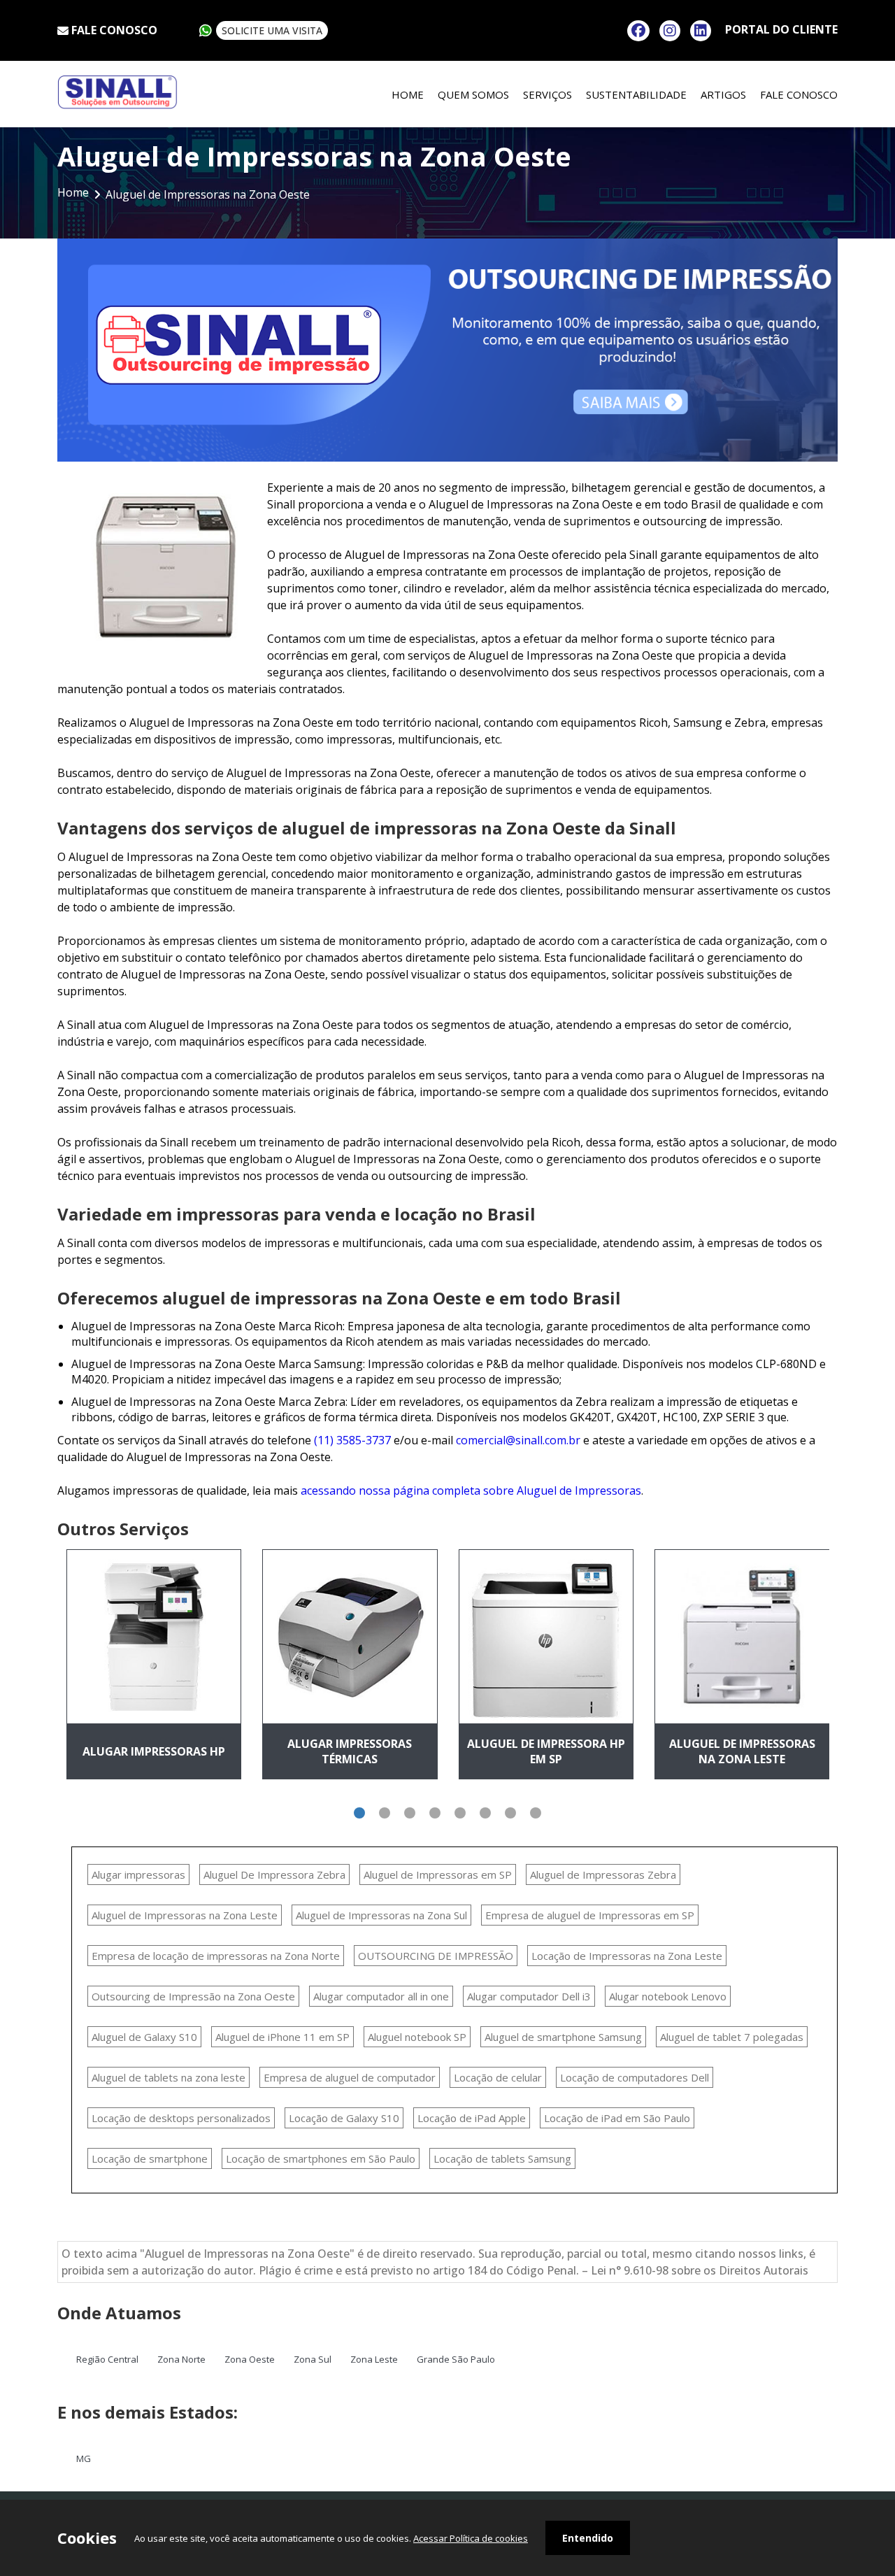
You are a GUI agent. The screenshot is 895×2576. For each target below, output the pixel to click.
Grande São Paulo (456, 2359)
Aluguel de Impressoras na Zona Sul (381, 1915)
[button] (359, 1813)
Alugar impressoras (138, 1874)
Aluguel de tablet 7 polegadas (732, 2037)
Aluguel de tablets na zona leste (169, 2077)
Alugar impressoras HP (154, 1751)
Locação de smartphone (150, 2158)
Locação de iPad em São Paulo (617, 2118)
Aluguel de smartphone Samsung (563, 2037)
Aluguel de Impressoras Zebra (603, 1874)
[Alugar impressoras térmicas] (350, 1637)
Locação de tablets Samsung (502, 2158)
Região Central (107, 2359)
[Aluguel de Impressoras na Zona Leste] (742, 1637)
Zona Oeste (250, 2359)
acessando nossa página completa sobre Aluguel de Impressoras (471, 1490)
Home (408, 94)
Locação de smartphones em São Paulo (321, 2158)
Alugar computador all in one (381, 1996)
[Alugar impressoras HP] (154, 1637)
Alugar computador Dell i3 (529, 1996)
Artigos (723, 94)
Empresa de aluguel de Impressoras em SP (590, 1915)
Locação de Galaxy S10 (344, 2118)
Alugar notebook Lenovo (668, 1996)
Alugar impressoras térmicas (350, 1751)
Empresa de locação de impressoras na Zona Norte (216, 1956)
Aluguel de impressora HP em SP (546, 1751)
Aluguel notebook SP (417, 2037)
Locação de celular (498, 2077)
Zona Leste (374, 2359)
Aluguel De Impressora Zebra (274, 1874)
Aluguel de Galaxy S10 (144, 2037)
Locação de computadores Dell (635, 2077)
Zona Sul (313, 2359)
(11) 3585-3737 (352, 1440)
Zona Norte (181, 2359)
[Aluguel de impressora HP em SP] (546, 1637)
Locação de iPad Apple (472, 2118)
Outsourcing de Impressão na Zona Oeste (193, 1996)
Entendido (588, 2538)
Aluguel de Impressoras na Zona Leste (742, 1751)
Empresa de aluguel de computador (350, 2077)
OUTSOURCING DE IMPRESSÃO (436, 1956)
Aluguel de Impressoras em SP (438, 1874)
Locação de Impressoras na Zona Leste (627, 1956)
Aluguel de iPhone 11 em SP (282, 2037)
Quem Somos (473, 94)
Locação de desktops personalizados (181, 2118)
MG (84, 2458)
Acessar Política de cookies (471, 2538)
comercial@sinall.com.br (518, 1440)
